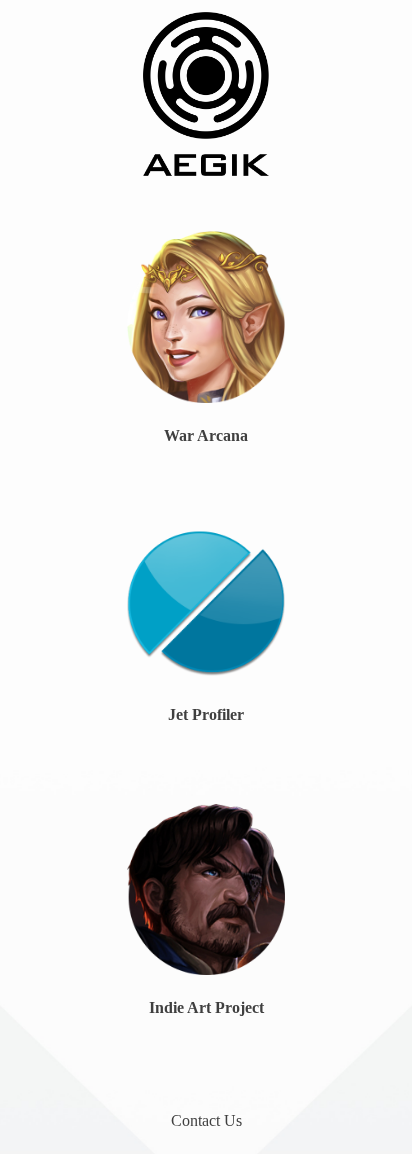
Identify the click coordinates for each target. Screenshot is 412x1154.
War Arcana (206, 435)
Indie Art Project (206, 1007)
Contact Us (206, 1120)
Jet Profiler (206, 714)
